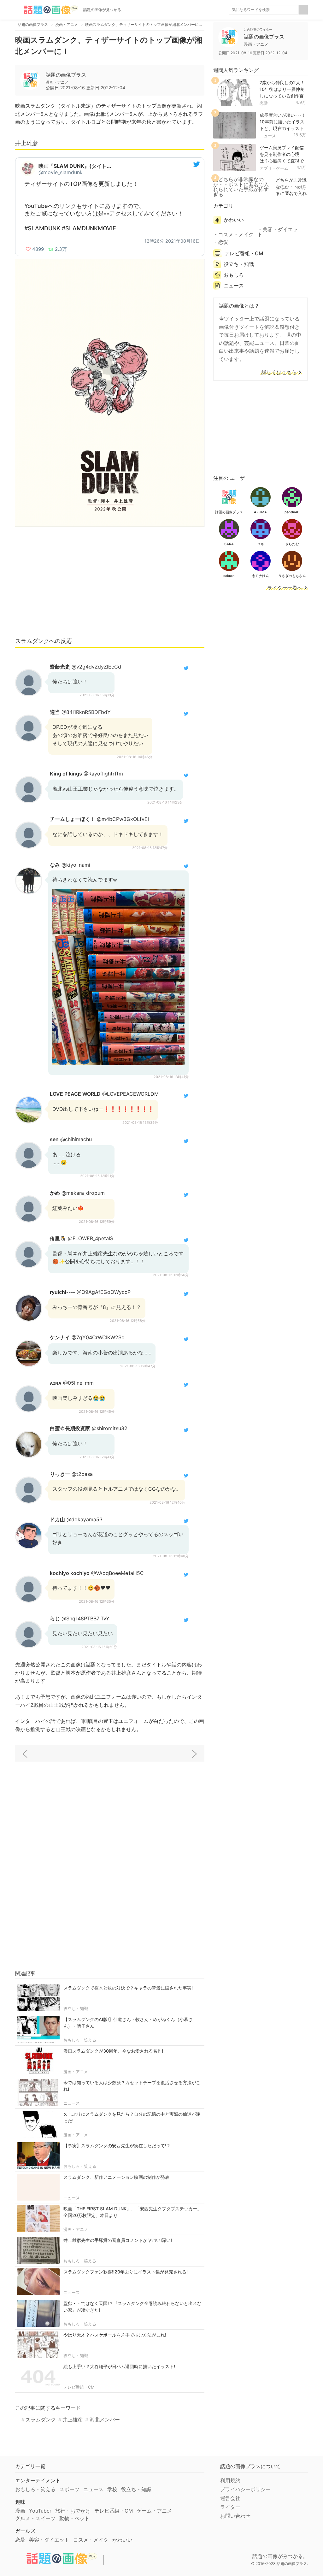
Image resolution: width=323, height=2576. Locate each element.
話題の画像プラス (66, 75)
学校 (112, 2489)
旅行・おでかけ (73, 2511)
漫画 (20, 2511)
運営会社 (230, 2498)
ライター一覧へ (285, 588)
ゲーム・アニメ (154, 2511)
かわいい (234, 220)
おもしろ (234, 275)
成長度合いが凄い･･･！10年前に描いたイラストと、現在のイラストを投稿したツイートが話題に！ (283, 128)
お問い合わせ (235, 2516)
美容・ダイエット (278, 232)
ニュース (72, 2103)
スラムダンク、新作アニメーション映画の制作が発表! (117, 2177)
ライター (230, 2507)
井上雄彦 (73, 2420)
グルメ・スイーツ (35, 2518)
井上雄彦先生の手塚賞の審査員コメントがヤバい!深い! (118, 2240)
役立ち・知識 (76, 2008)
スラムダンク (41, 2420)
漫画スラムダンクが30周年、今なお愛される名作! (113, 2051)
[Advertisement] (110, 585)
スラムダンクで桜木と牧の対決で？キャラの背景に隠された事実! (128, 1988)
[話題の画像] (47, 10)
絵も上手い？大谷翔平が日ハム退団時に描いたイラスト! (119, 2366)
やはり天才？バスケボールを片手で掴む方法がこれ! (115, 2335)
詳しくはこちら (279, 373)
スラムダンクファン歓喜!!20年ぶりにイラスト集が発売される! (126, 2272)
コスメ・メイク (236, 234)
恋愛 (264, 103)
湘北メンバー (105, 2420)
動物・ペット (74, 2518)
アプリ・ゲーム (274, 168)
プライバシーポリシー (245, 2489)
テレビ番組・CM (79, 2387)
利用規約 (230, 2480)
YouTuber (40, 2511)
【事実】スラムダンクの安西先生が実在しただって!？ (117, 2146)
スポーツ (69, 2489)
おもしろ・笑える (80, 2040)
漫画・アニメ (76, 2072)
